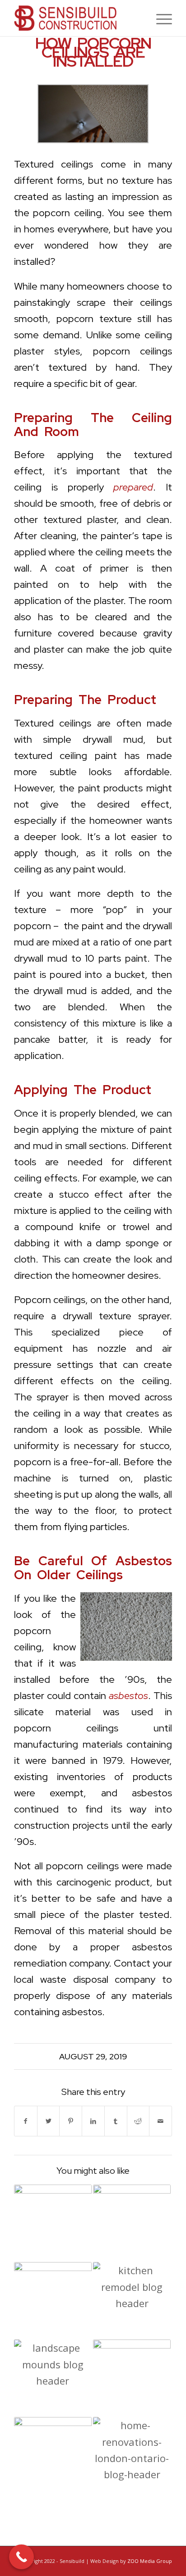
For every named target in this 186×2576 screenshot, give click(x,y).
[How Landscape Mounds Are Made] (53, 2378)
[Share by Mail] (160, 2121)
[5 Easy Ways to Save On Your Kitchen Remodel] (132, 2301)
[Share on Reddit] (138, 2121)
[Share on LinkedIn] (93, 2121)
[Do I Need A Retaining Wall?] (53, 2223)
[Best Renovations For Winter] (53, 2456)
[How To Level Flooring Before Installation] (132, 2223)
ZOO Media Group (150, 2561)
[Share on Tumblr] (116, 2121)
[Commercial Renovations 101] (53, 2301)
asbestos (128, 1696)
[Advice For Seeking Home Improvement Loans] (132, 2456)
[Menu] (160, 18)
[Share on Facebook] (26, 2121)
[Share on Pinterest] (71, 2121)
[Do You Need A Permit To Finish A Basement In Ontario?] (132, 2378)
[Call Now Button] (21, 2557)
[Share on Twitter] (49, 2121)
